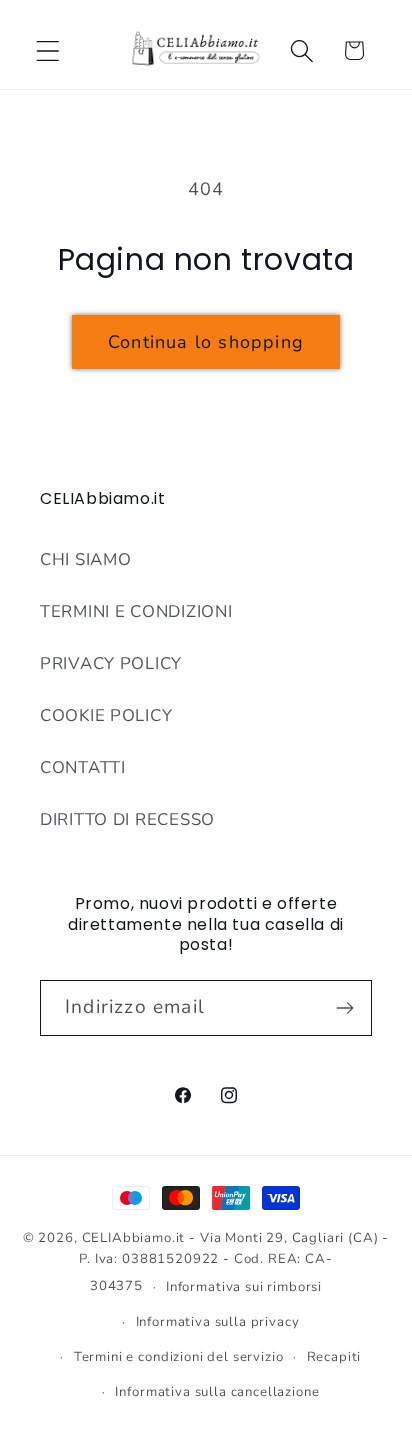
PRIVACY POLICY (111, 663)
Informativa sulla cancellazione (217, 1392)
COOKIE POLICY (106, 715)
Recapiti (334, 1357)
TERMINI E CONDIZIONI (136, 611)
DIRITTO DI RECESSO (127, 819)
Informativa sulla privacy (218, 1322)
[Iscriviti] (344, 1008)
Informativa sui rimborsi (244, 1287)
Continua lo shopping (206, 342)
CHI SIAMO (85, 559)
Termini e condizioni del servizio (179, 1357)
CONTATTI (83, 767)
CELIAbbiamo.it (134, 1238)
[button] (48, 50)
